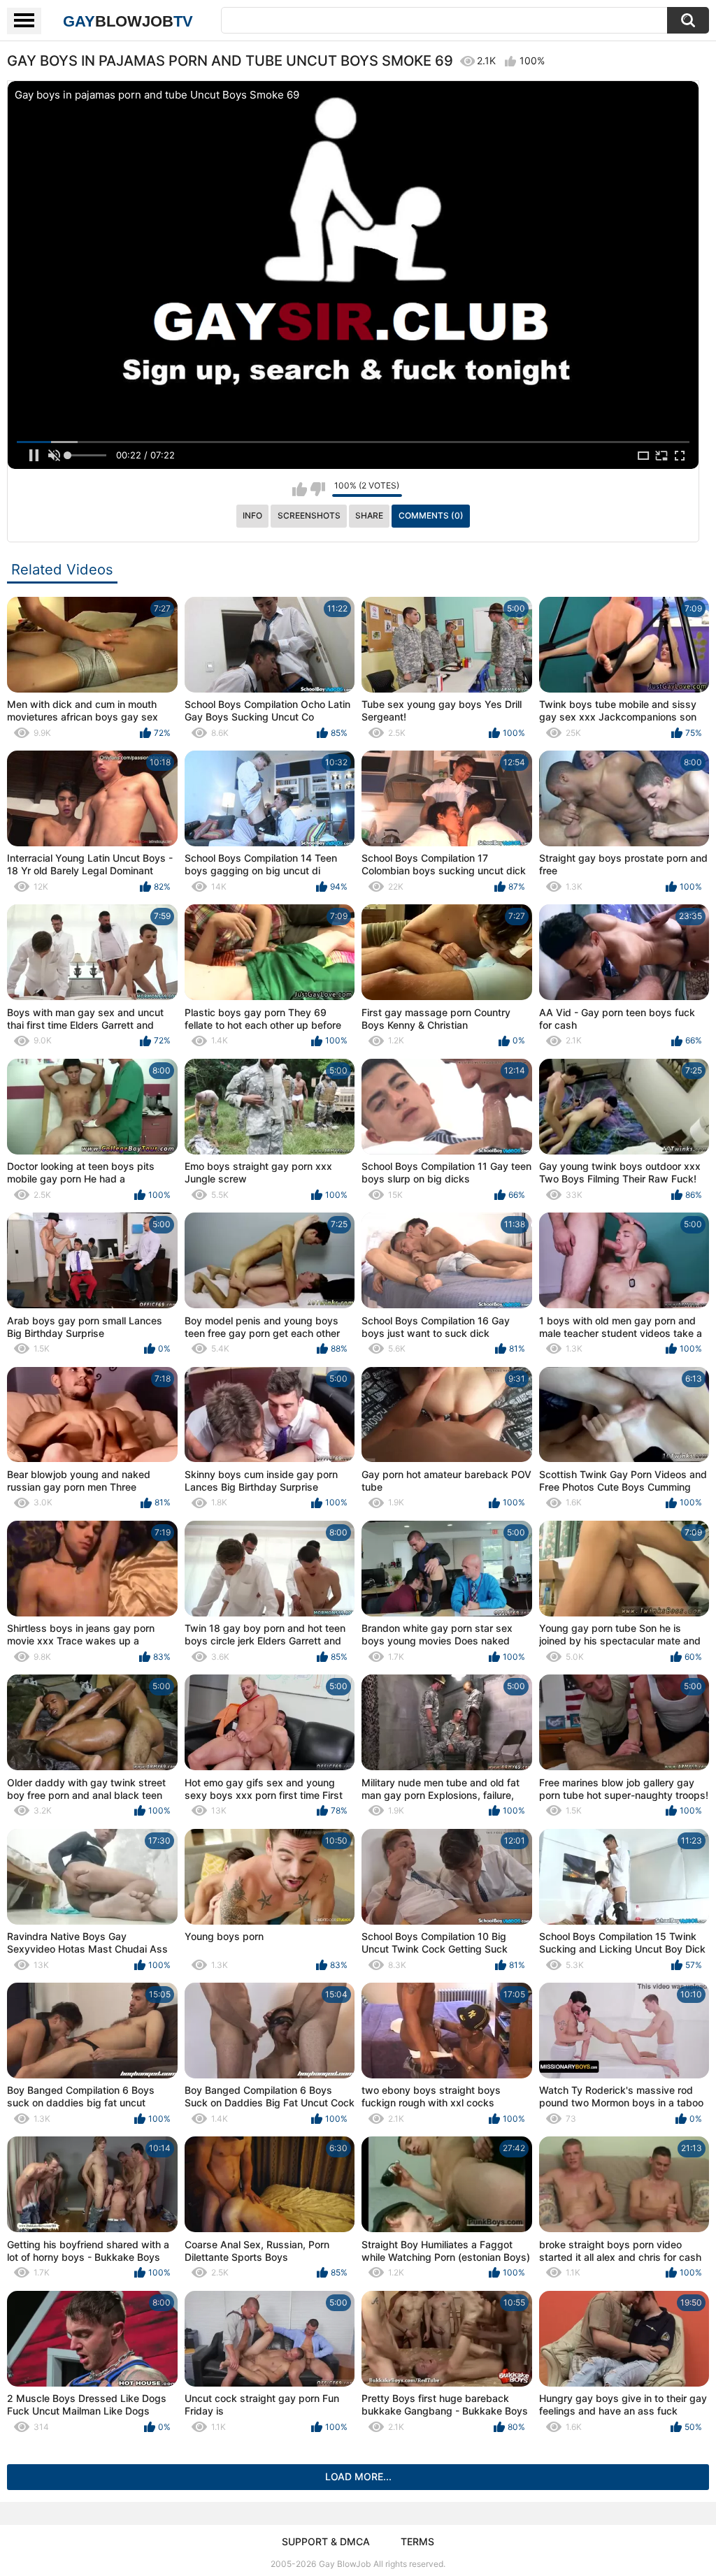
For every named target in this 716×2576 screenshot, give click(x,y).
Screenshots (309, 515)
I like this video (300, 489)
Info (252, 515)
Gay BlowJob (345, 2564)
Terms (417, 2541)
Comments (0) (431, 515)
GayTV (128, 21)
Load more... (358, 2476)
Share (369, 515)
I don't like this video (318, 489)
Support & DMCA (326, 2541)
